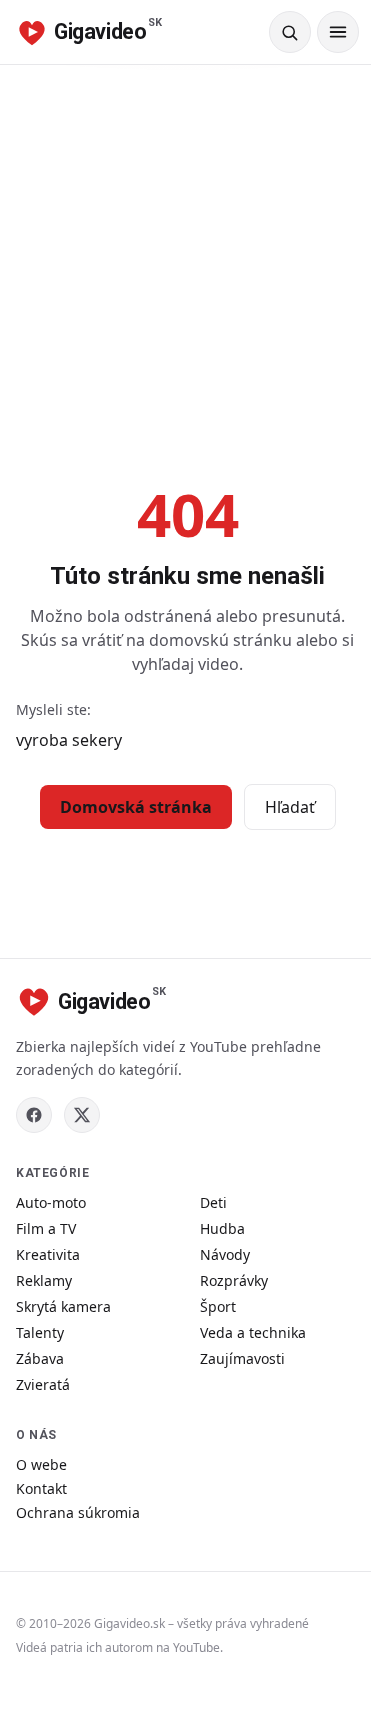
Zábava (40, 1358)
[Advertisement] (187, 262)
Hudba (222, 1228)
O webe (41, 1464)
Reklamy (44, 1280)
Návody (225, 1254)
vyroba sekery (69, 740)
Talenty (40, 1332)
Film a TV (46, 1228)
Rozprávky (234, 1280)
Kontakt (41, 1488)
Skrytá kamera (63, 1306)
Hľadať (290, 807)
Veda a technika (253, 1332)
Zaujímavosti (242, 1358)
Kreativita (48, 1254)
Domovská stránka (136, 807)
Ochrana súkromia (78, 1512)
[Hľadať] (290, 32)
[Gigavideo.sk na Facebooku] (34, 1115)
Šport (218, 1306)
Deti (213, 1202)
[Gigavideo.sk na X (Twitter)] (82, 1115)
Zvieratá (43, 1384)
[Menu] (338, 32)
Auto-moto (51, 1202)
